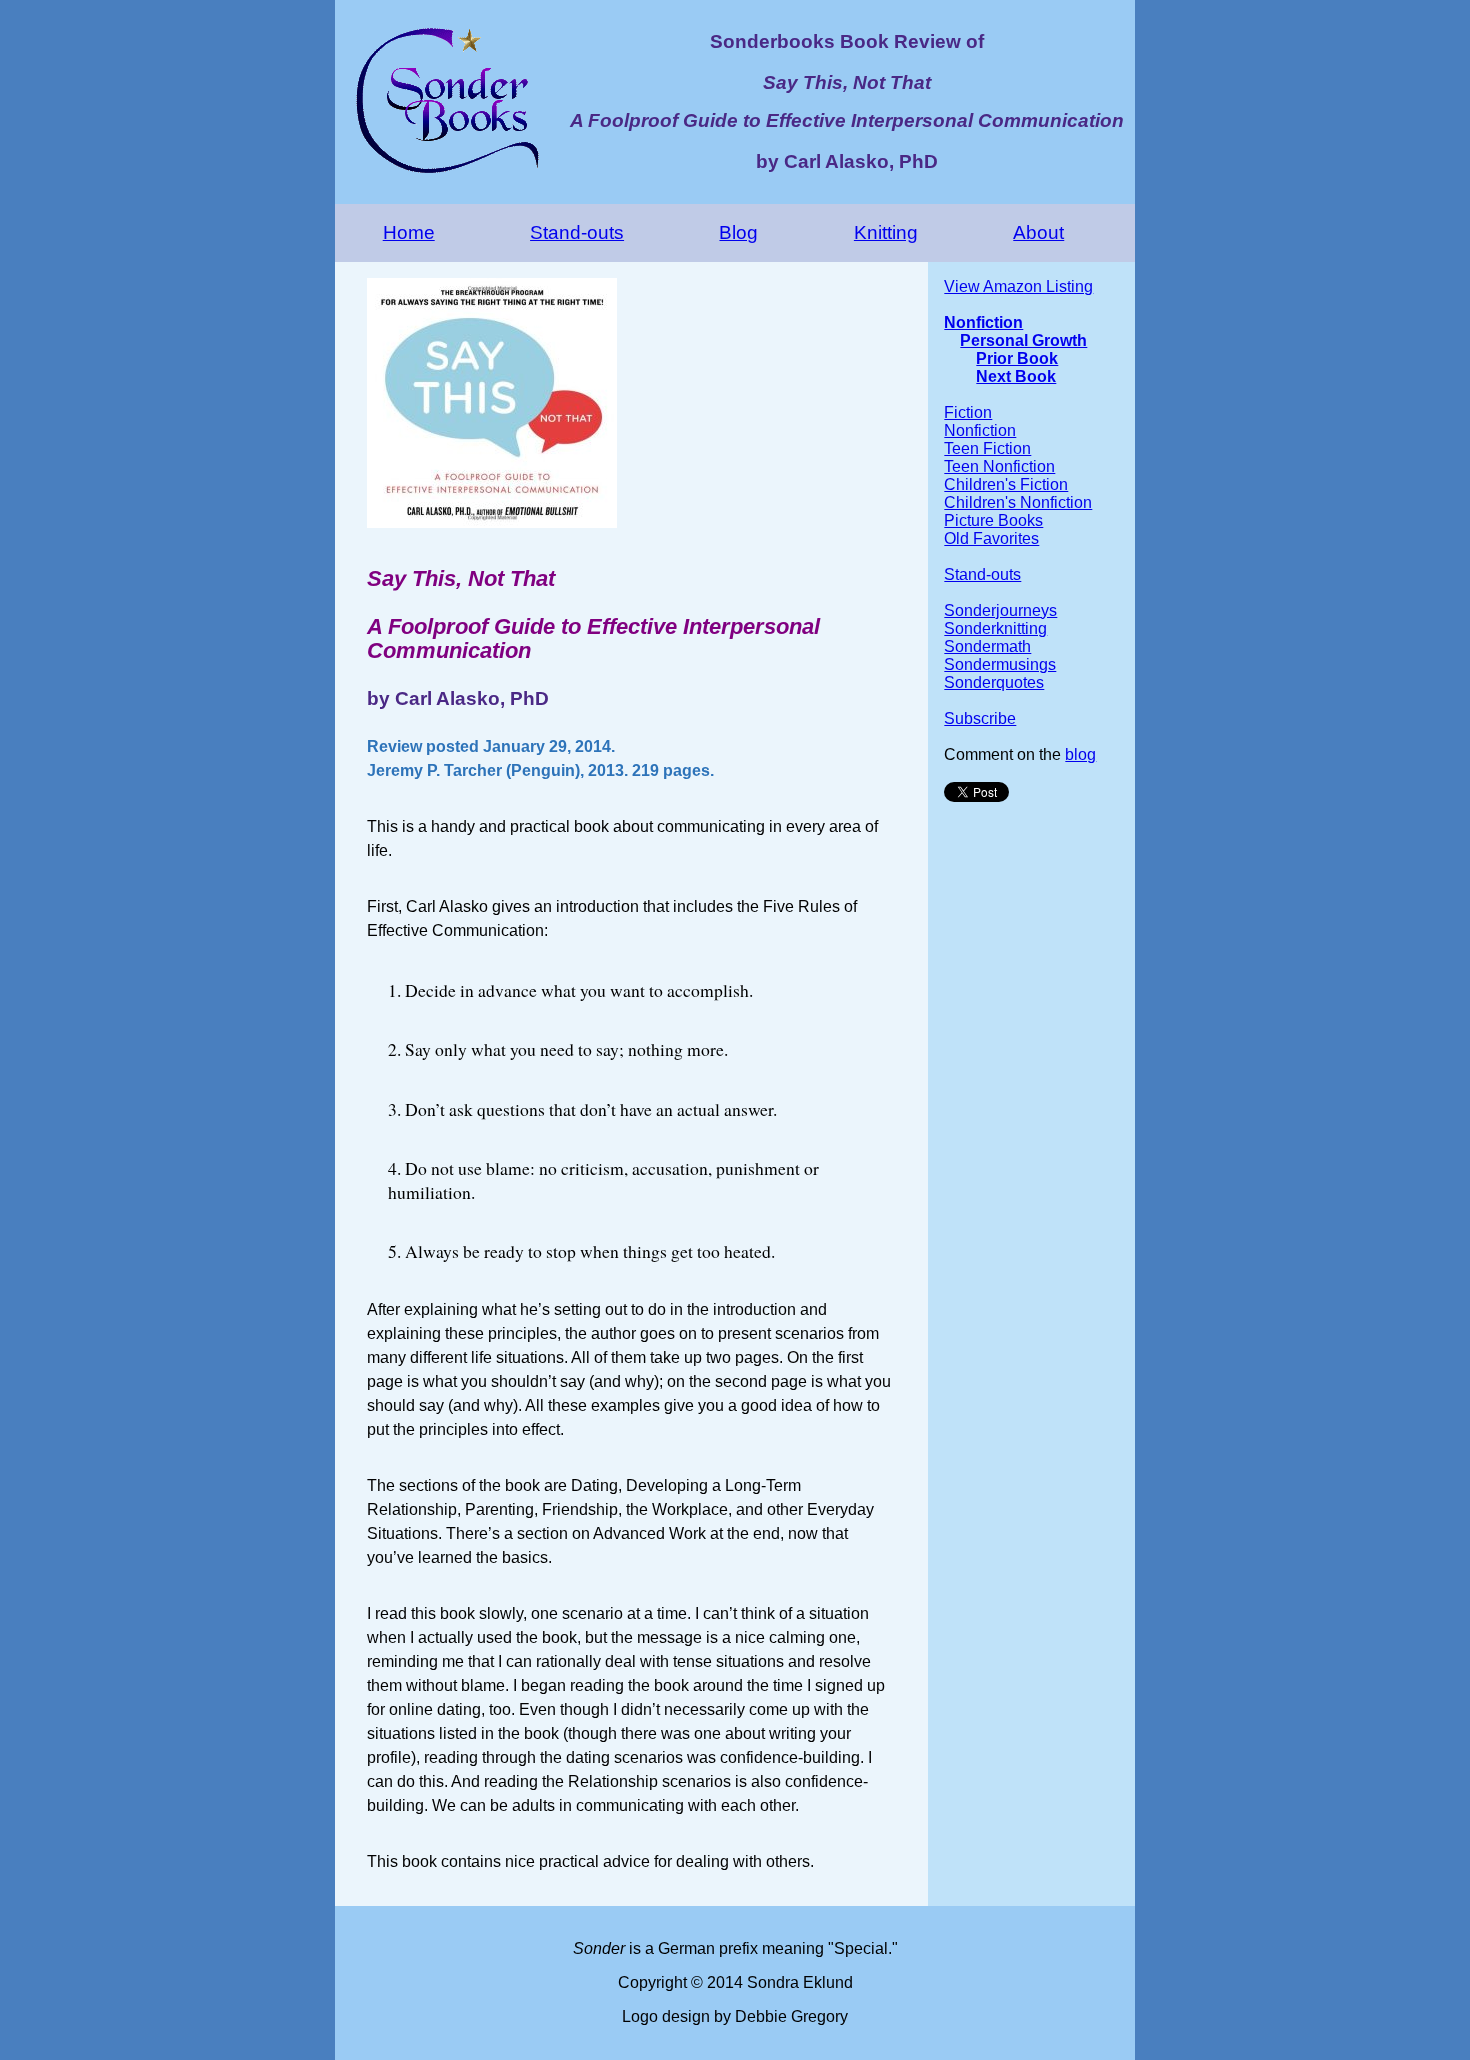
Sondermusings (1000, 664)
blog (1080, 754)
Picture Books (993, 520)
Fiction (968, 412)
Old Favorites (991, 538)
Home (409, 232)
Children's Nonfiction (1018, 502)
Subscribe (980, 718)
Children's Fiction (1006, 484)
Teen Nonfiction (999, 466)
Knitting (886, 232)
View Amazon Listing (1018, 286)
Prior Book (1017, 358)
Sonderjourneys (1000, 610)
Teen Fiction (987, 448)
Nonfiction (983, 322)
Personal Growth (1023, 340)
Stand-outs (577, 232)
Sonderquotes (994, 682)
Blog (738, 232)
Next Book (1016, 376)
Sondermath (987, 646)
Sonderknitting (995, 628)
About (1038, 232)
